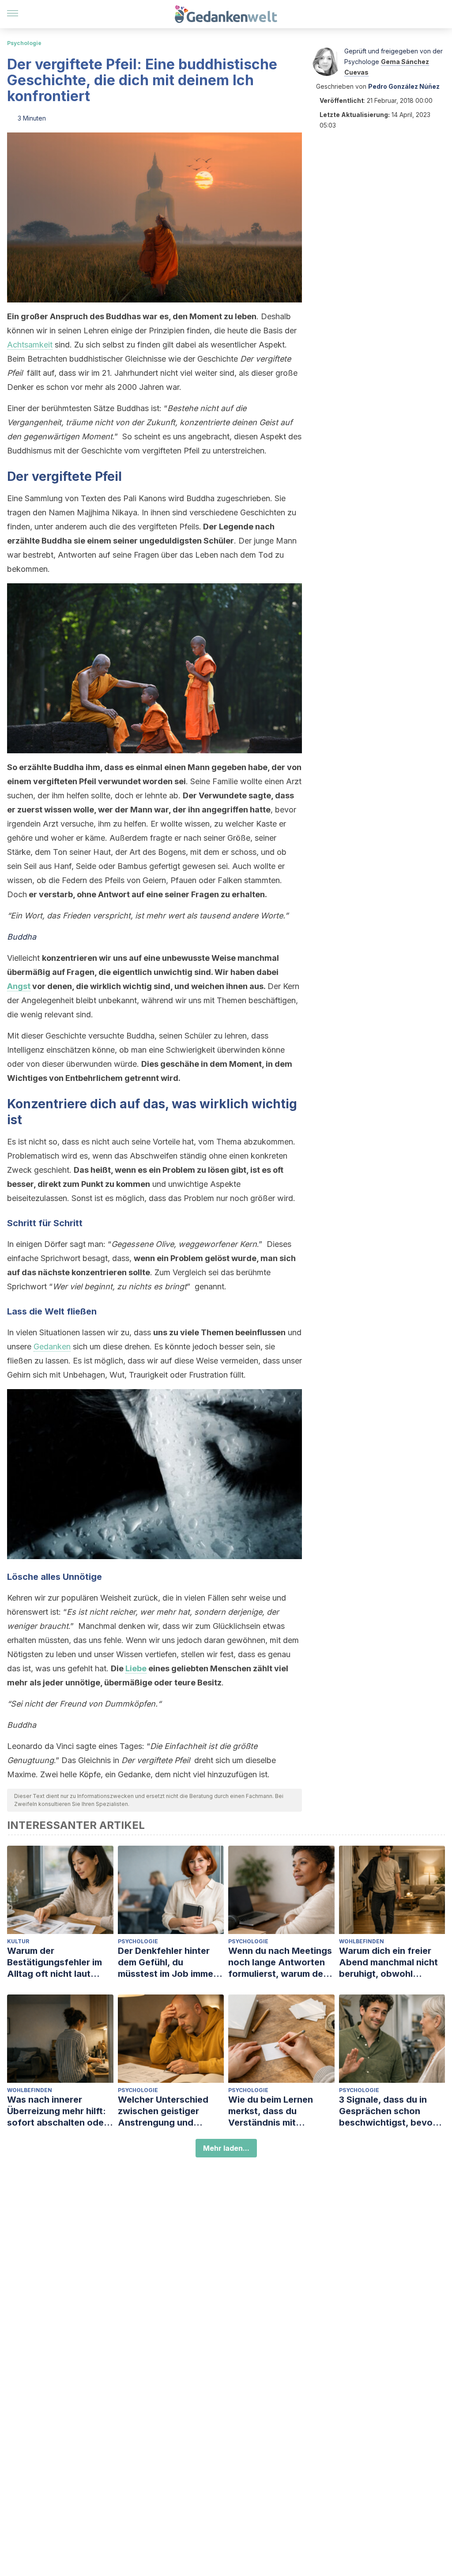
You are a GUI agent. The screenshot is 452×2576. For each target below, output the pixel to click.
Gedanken (52, 1347)
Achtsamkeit (30, 345)
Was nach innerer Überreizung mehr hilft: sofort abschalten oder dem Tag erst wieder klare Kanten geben (57, 2111)
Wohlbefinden (362, 1941)
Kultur (18, 1941)
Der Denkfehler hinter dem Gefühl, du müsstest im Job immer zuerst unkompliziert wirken (167, 1962)
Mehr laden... (226, 2148)
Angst (19, 986)
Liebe (136, 1668)
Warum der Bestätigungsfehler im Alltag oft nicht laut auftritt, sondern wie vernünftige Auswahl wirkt (55, 1962)
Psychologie (24, 43)
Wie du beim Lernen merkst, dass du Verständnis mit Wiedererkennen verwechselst (271, 2111)
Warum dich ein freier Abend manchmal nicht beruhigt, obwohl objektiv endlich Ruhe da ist (392, 1962)
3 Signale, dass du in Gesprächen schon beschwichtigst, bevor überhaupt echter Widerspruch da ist (388, 2111)
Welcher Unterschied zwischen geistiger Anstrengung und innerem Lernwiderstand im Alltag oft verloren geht (170, 2111)
